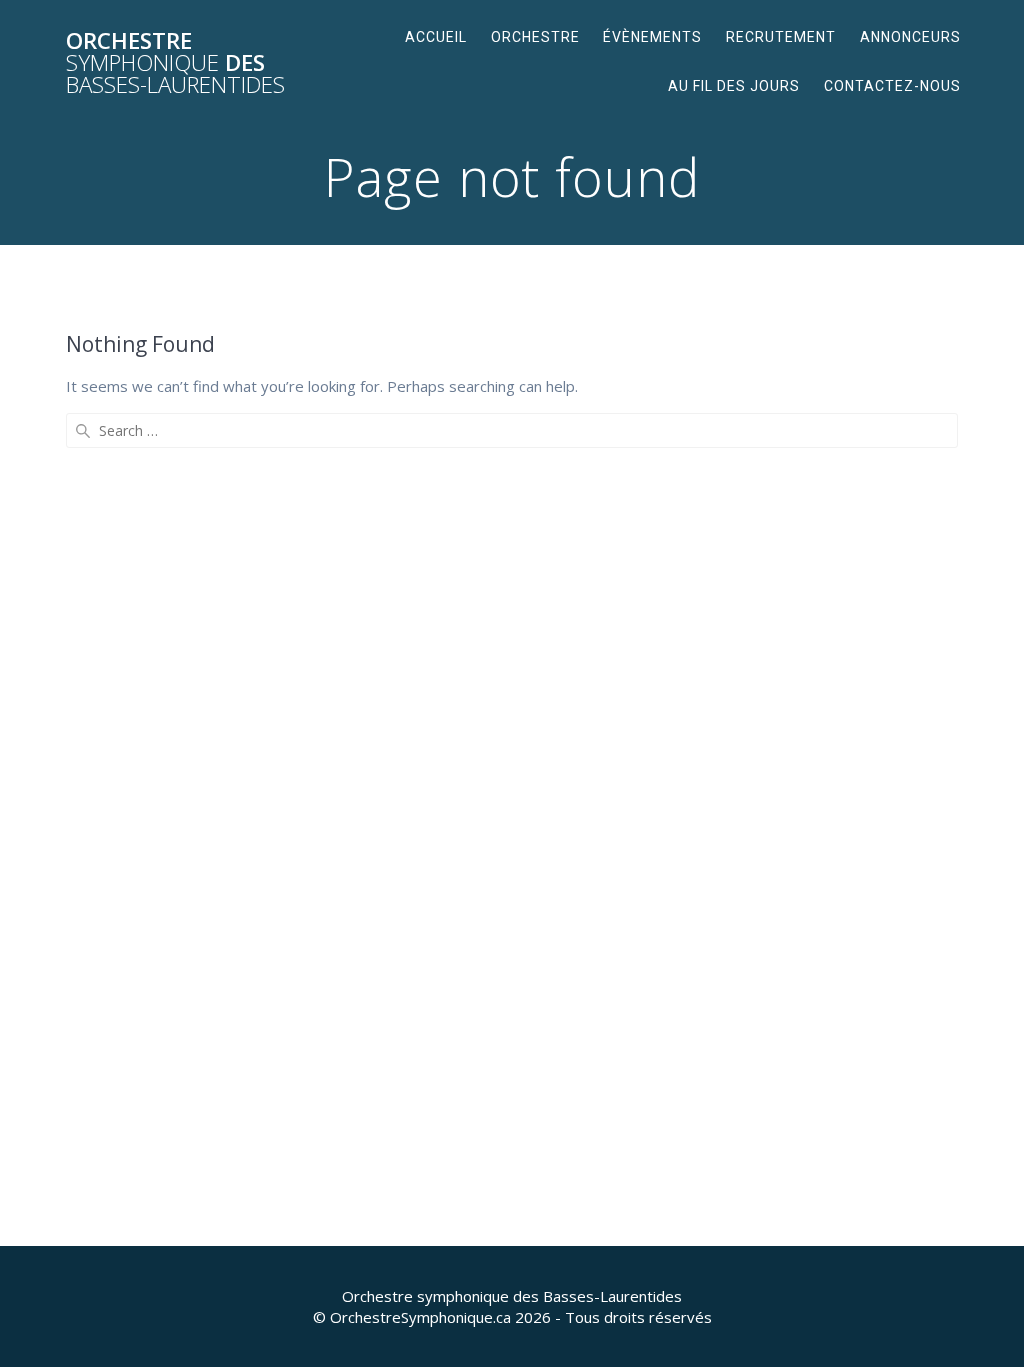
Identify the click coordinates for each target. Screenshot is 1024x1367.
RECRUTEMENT (781, 37)
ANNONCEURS (910, 37)
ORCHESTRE (535, 37)
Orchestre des (175, 63)
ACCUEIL (436, 37)
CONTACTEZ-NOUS (892, 86)
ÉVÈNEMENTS (652, 37)
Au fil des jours (734, 86)
